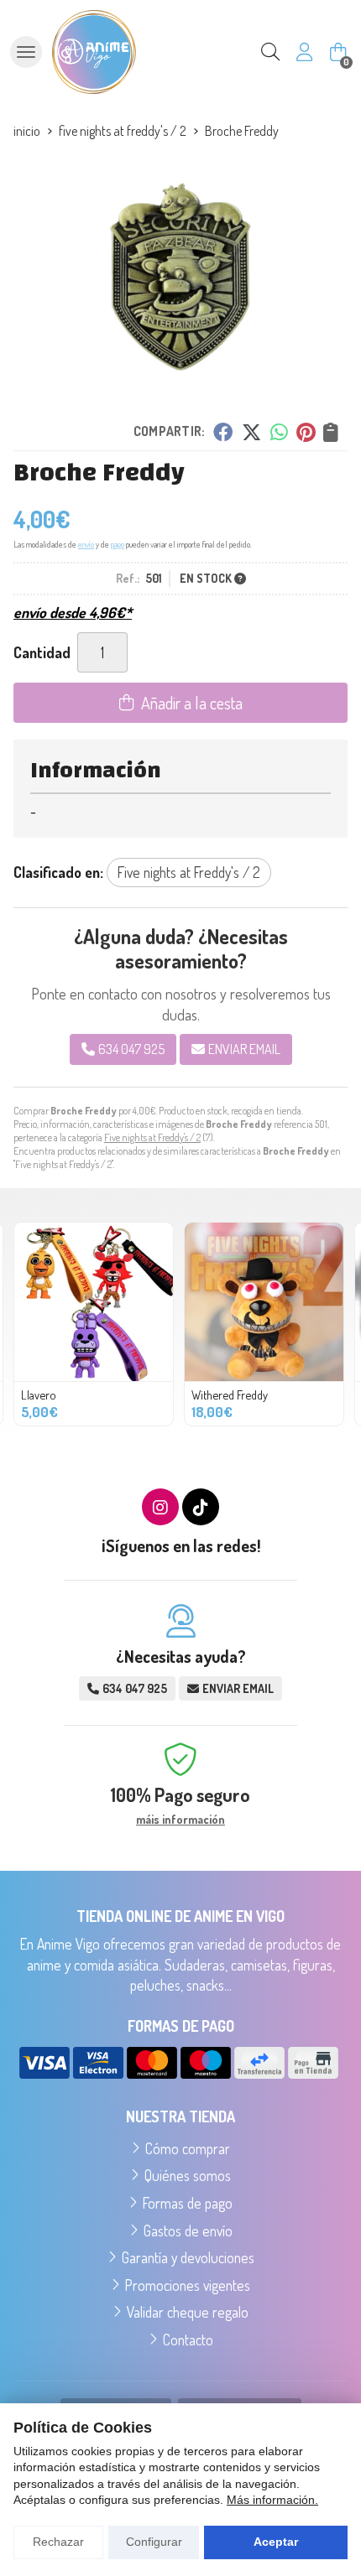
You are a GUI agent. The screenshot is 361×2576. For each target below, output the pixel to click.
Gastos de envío (188, 2231)
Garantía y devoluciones (188, 2257)
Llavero (39, 1394)
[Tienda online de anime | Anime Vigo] (94, 52)
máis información (180, 1820)
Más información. (272, 2500)
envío (86, 544)
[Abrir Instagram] (160, 1507)
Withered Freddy (230, 1394)
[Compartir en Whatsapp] (279, 432)
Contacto (188, 2340)
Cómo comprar (188, 2148)
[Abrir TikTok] (201, 1507)
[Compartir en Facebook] (223, 432)
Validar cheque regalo (188, 2312)
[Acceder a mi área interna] (304, 52)
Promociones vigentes (188, 2285)
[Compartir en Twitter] (251, 432)
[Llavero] (94, 1302)
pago (118, 544)
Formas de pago (188, 2203)
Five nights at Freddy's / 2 (152, 1137)
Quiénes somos (188, 2175)
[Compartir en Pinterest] (306, 432)
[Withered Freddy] (264, 1302)
